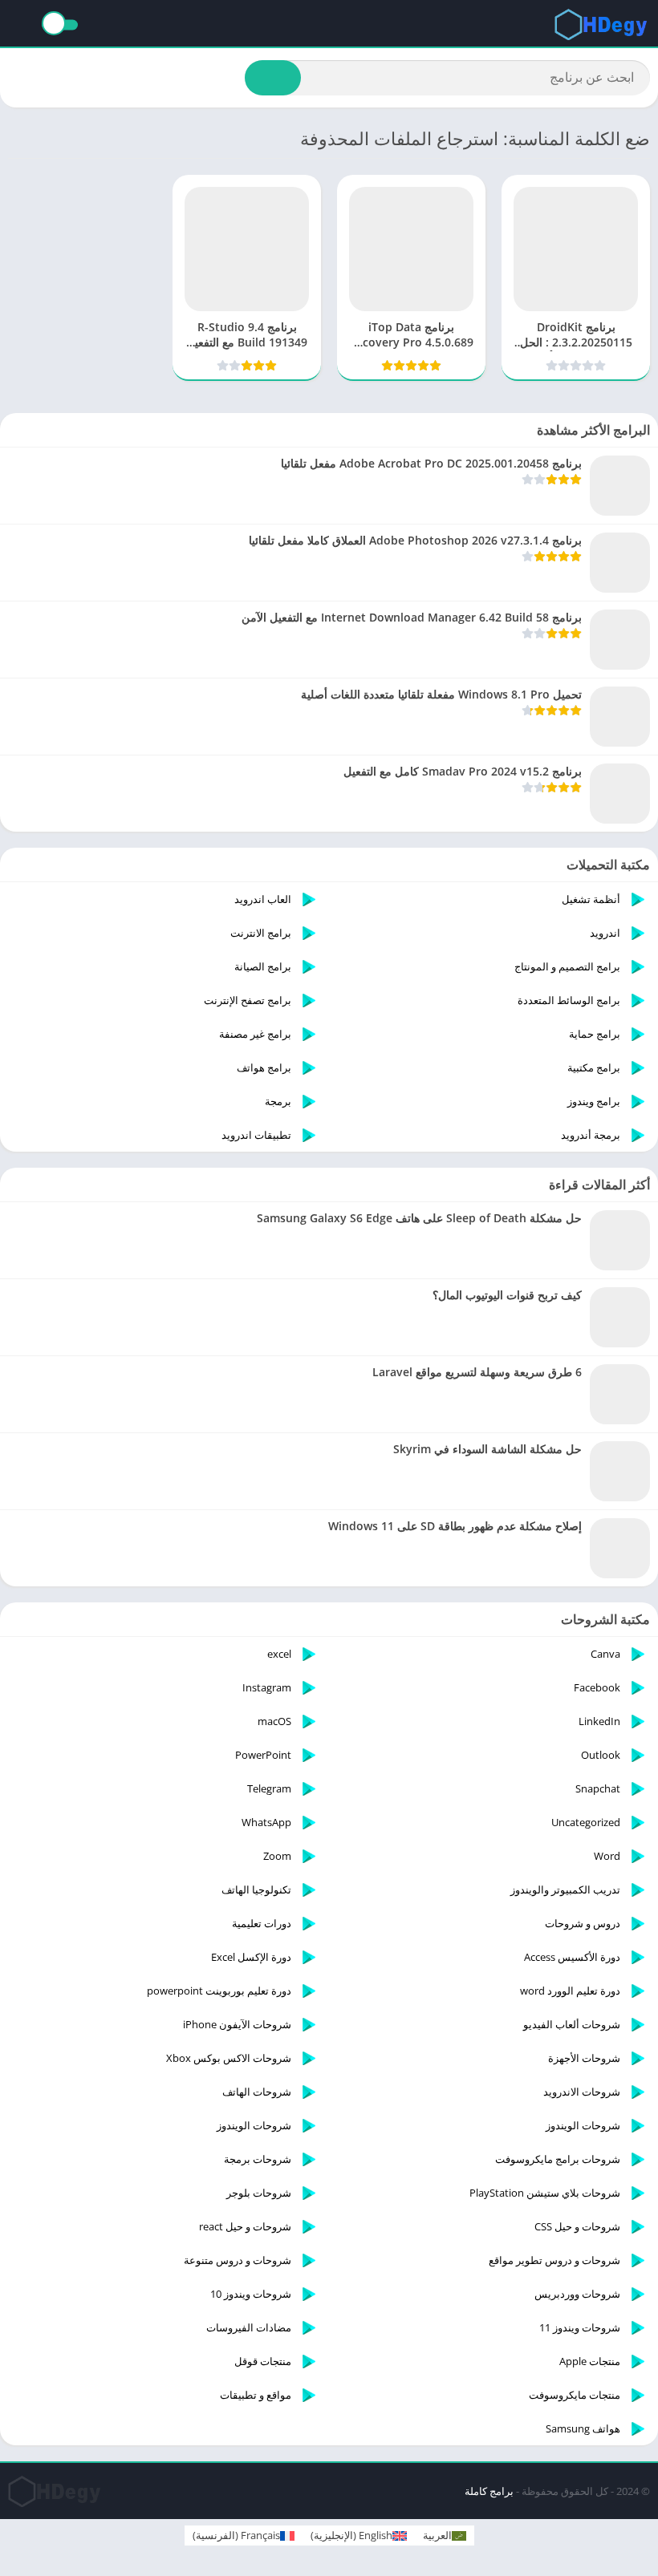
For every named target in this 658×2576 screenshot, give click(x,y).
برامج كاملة (489, 2491)
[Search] (273, 78)
